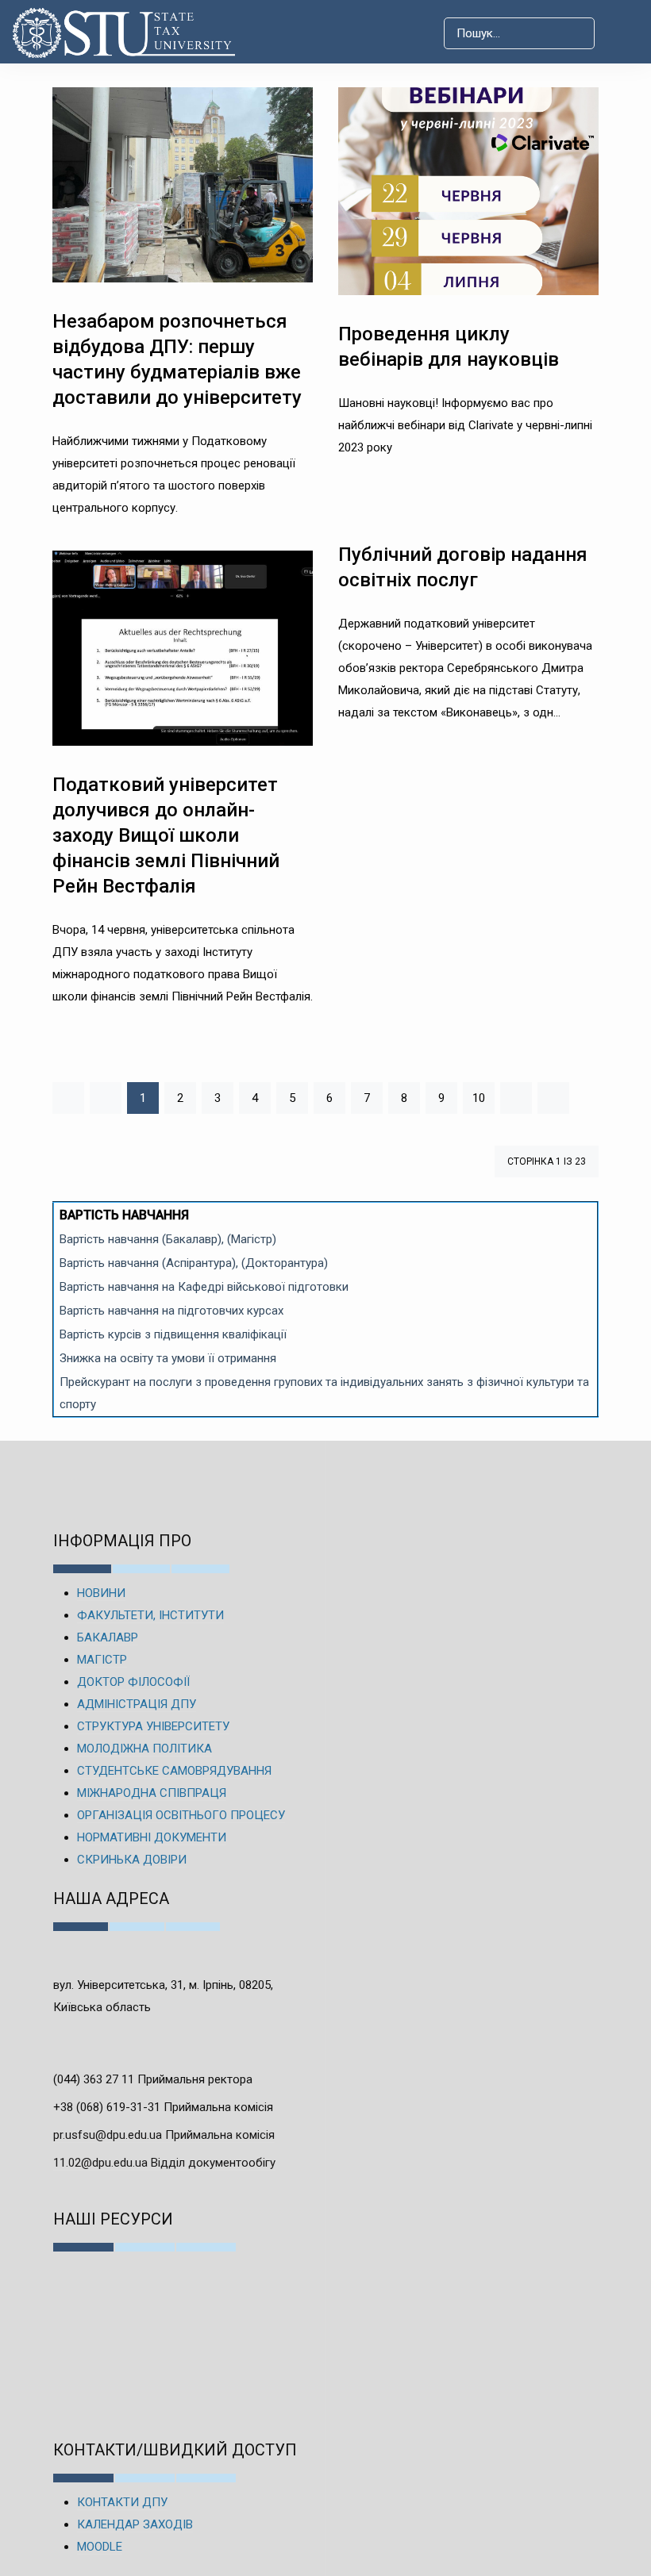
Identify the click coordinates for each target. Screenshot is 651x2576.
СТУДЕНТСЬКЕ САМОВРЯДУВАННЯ (174, 1771)
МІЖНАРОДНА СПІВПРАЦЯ (152, 1793)
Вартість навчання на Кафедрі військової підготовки (204, 1287)
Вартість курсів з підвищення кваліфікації (173, 1334)
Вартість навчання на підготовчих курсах (171, 1311)
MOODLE (100, 2547)
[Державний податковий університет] (130, 33)
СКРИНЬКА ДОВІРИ (132, 1860)
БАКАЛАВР (108, 1637)
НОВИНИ (101, 1593)
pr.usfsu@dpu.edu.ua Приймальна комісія (164, 2135)
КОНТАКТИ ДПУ (122, 2502)
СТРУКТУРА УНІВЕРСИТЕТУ (153, 1726)
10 (479, 1098)
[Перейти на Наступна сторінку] (516, 1098)
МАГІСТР (102, 1660)
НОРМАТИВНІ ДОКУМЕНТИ (152, 1837)
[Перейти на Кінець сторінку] (553, 1098)
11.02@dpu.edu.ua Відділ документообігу (164, 2163)
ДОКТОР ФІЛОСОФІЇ (133, 1682)
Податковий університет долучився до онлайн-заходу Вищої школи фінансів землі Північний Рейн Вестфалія (166, 835)
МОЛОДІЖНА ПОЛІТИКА (144, 1749)
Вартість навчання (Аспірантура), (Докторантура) (194, 1263)
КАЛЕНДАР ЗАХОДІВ (135, 2524)
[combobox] (519, 33)
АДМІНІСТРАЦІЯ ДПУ (137, 1704)
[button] (622, 33)
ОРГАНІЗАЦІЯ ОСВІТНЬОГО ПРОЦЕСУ (181, 1815)
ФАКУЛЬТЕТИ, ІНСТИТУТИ (150, 1615)
